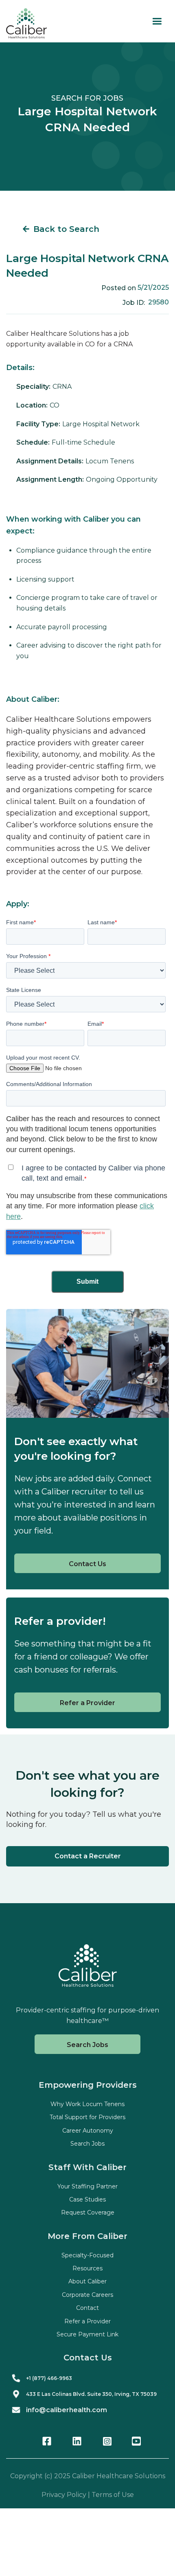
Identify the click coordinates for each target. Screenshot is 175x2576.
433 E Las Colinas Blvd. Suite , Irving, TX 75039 (91, 2394)
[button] (157, 21)
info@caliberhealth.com (67, 2410)
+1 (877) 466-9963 (49, 2378)
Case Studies (87, 2199)
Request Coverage (88, 2212)
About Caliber (87, 2281)
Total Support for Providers (87, 2117)
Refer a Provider (87, 1703)
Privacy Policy (64, 2495)
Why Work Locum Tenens (87, 2104)
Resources (87, 2268)
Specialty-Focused (87, 2255)
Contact (87, 2308)
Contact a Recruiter (88, 1856)
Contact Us (87, 1564)
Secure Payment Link (87, 2334)
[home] (26, 23)
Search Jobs (87, 2045)
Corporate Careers (87, 2295)
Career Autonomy (88, 2131)
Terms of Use (113, 2495)
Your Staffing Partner (87, 2186)
